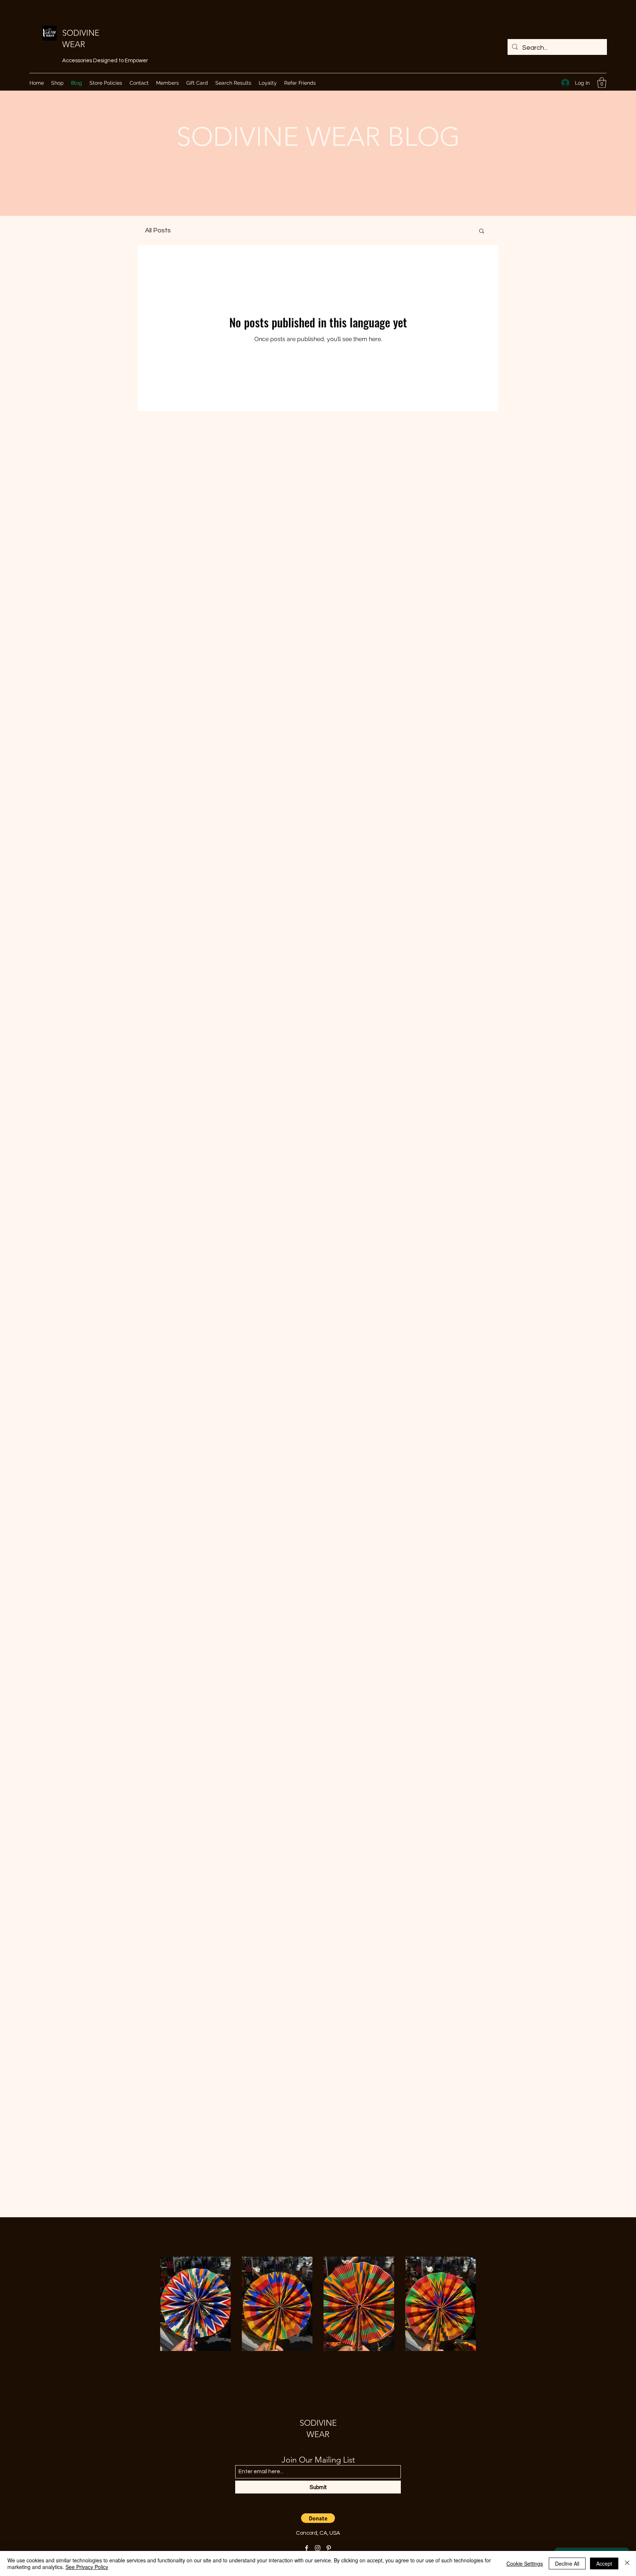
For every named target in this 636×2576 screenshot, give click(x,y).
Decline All (567, 2563)
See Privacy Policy (87, 2567)
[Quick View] (195, 2304)
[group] (318, 2304)
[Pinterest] (329, 2548)
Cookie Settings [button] (525, 2563)
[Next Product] (487, 2303)
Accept (604, 2563)
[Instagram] (318, 2548)
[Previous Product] (149, 2303)
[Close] (627, 2563)
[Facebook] (307, 2548)
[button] (602, 83)
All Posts (158, 230)
